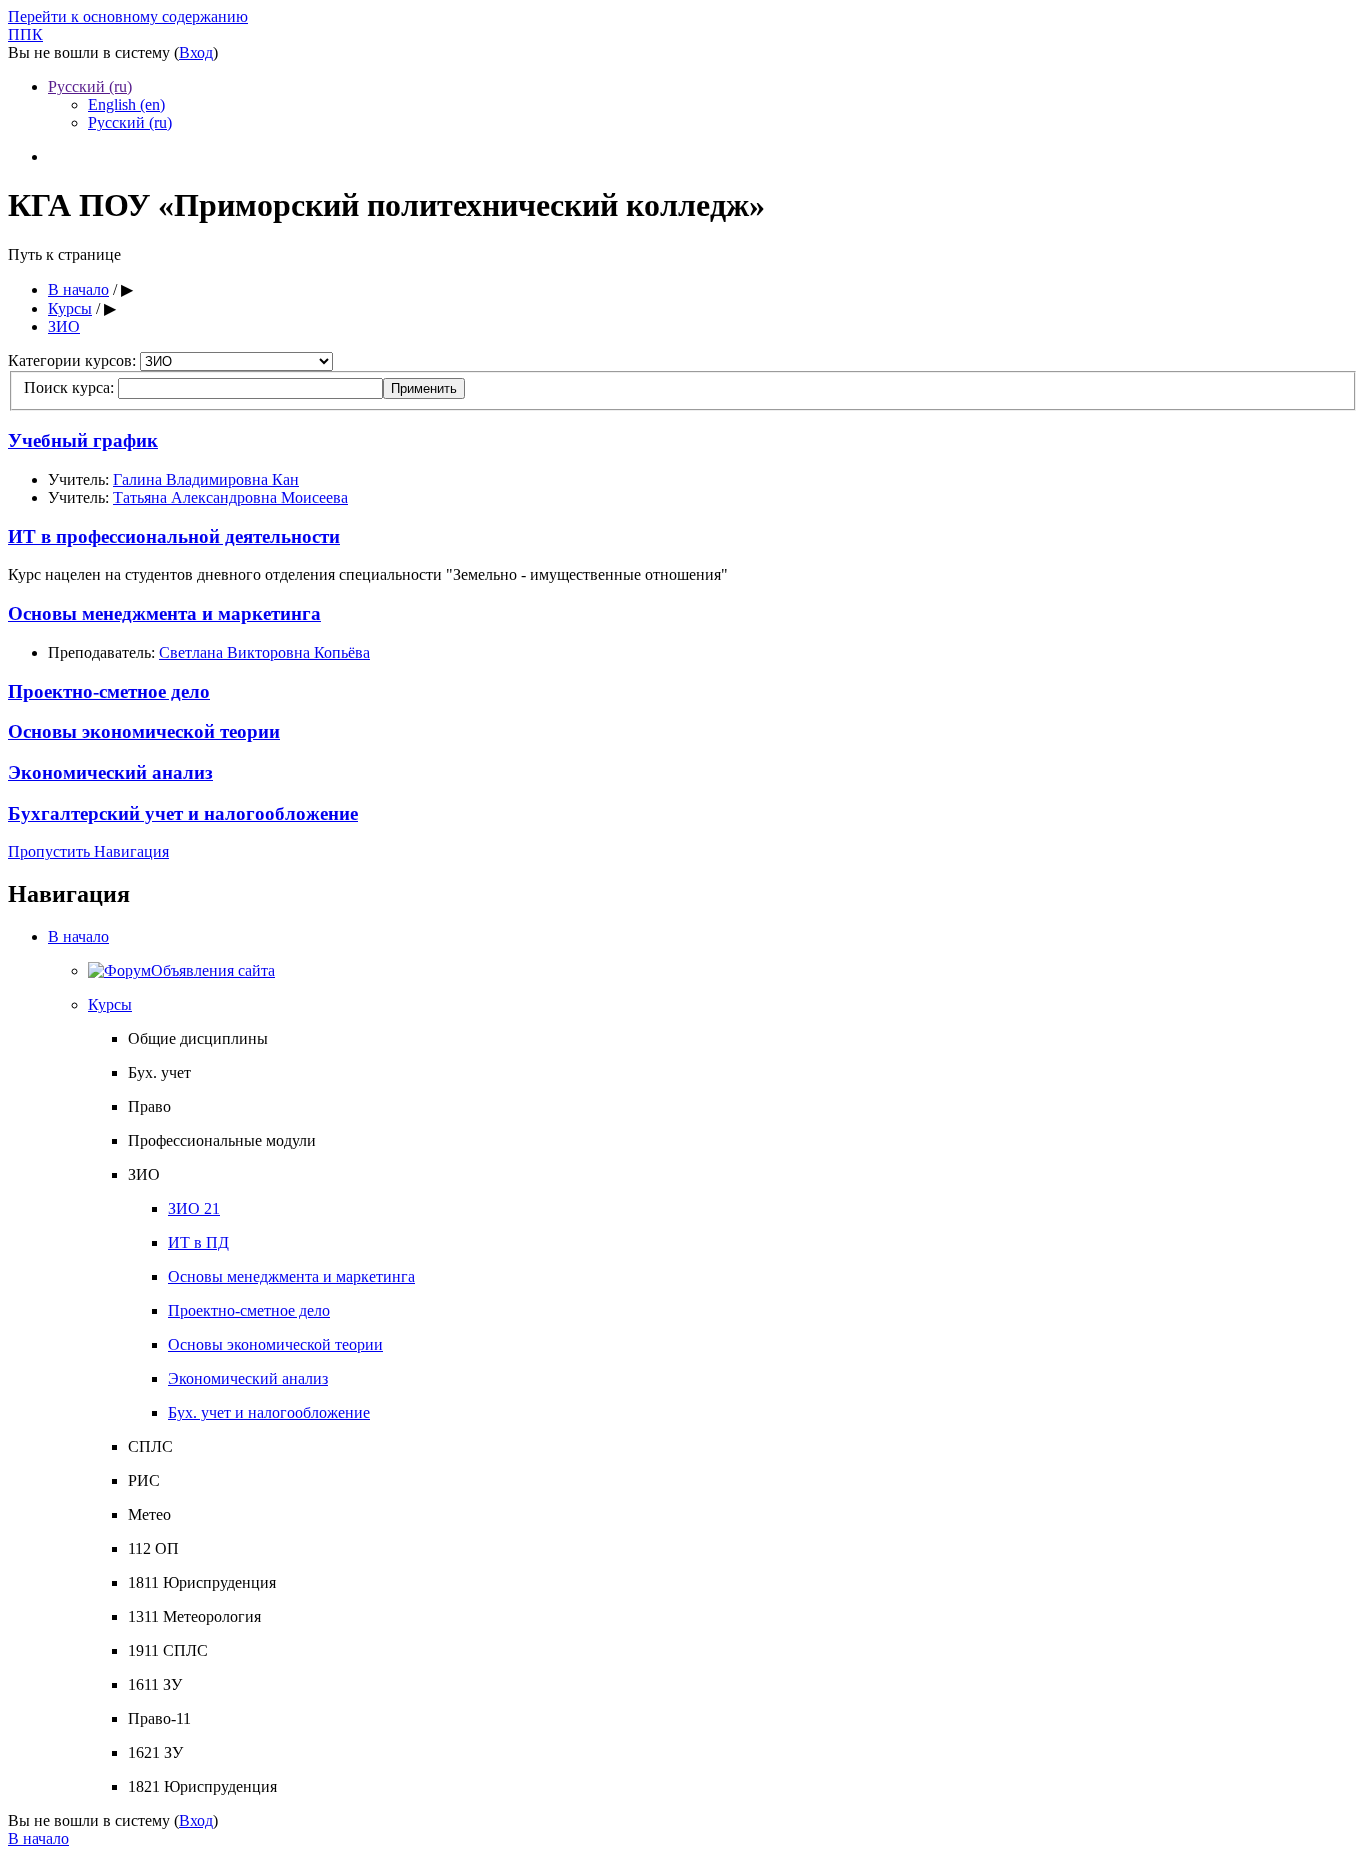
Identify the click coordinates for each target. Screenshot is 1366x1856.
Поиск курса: (71, 387)
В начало (78, 936)
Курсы (110, 1004)
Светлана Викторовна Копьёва (264, 652)
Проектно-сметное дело (109, 691)
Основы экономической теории (144, 731)
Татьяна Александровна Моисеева (230, 497)
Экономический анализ (110, 772)
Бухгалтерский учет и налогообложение (183, 813)
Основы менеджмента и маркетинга (164, 613)
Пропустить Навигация (88, 851)
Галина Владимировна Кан (206, 479)
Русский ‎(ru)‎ (90, 86)
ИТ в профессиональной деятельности (174, 536)
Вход (196, 52)
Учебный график (83, 440)
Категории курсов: (74, 360)
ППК (25, 34)
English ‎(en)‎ (126, 104)
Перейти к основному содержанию (128, 16)
